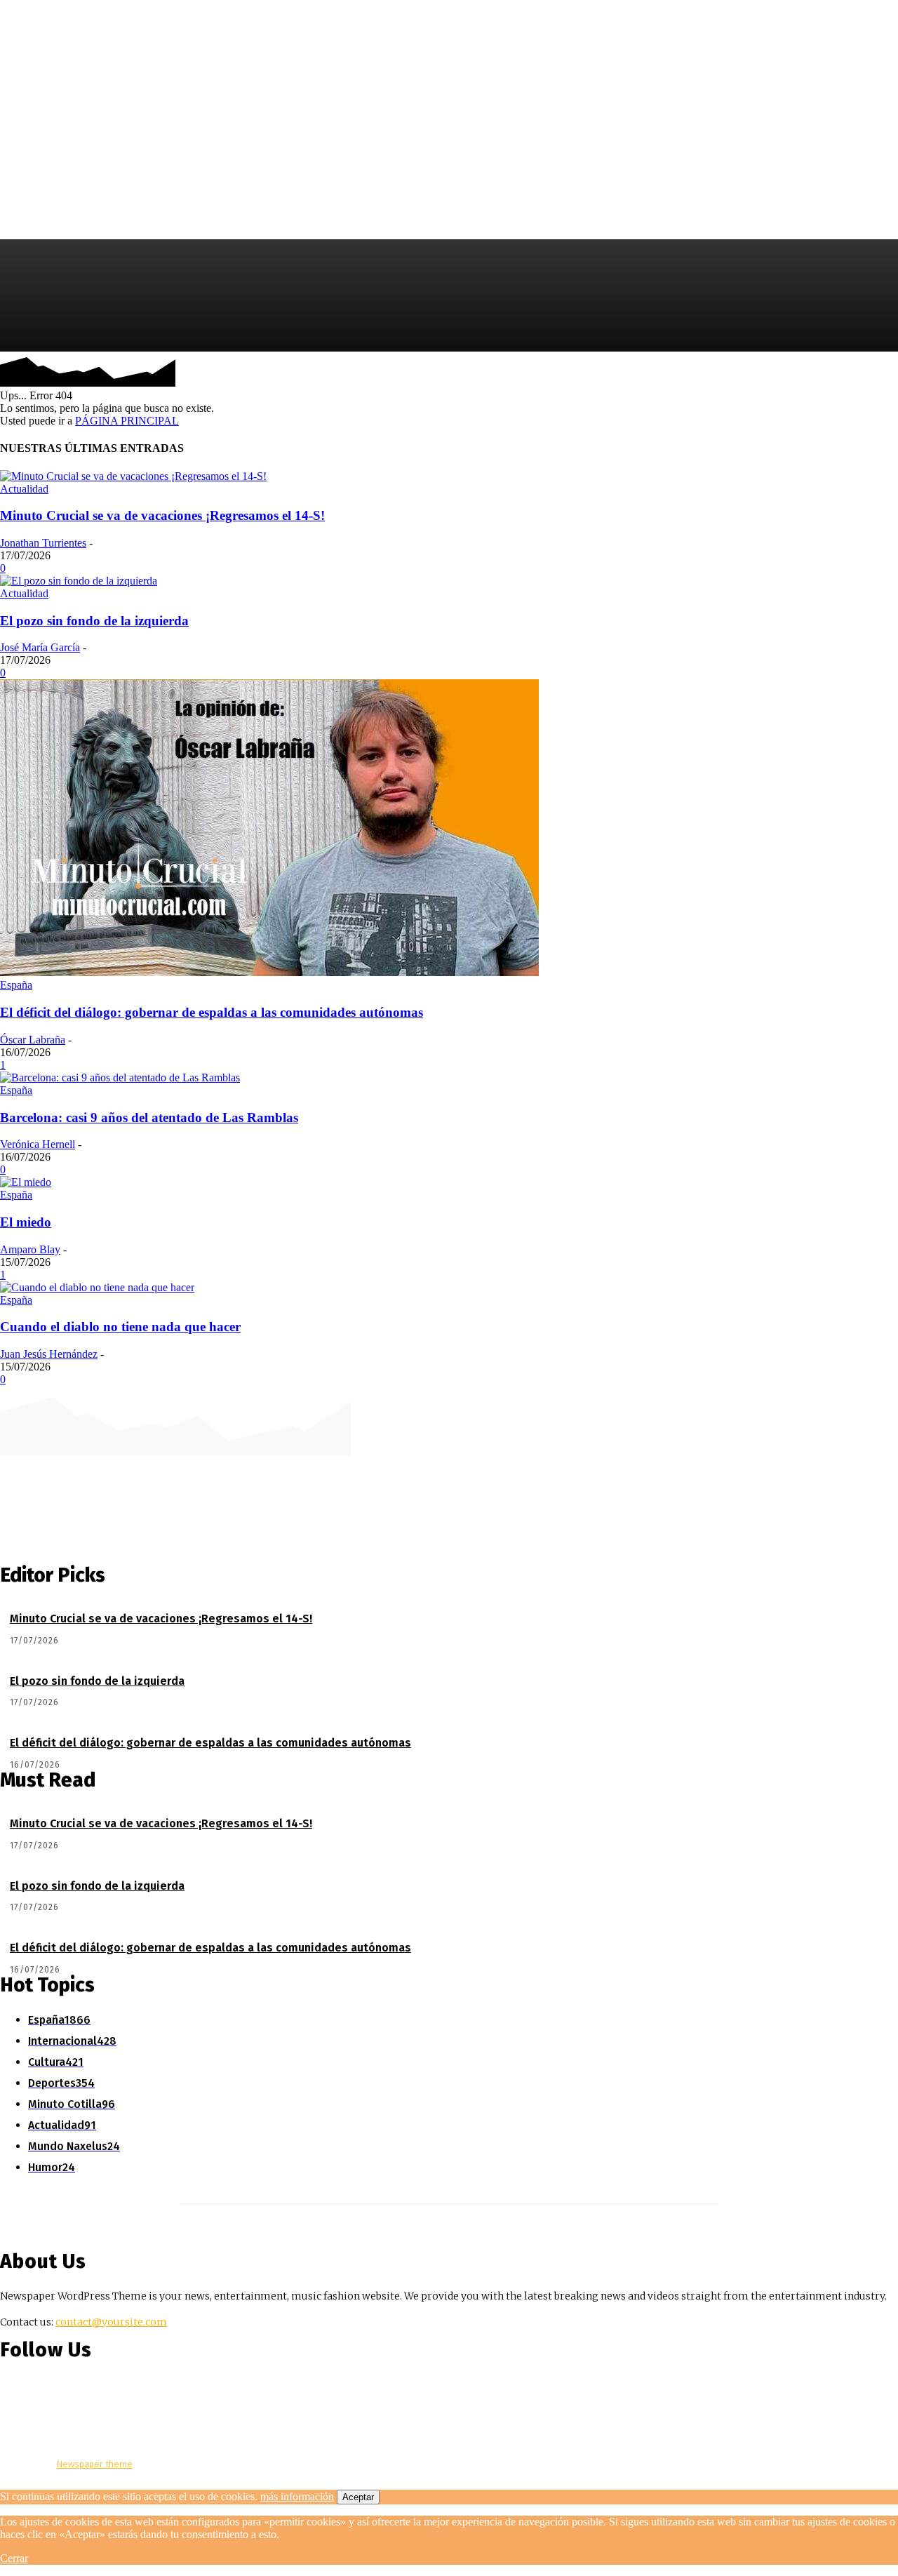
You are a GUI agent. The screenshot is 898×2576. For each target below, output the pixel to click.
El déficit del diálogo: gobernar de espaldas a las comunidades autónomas (212, 1012)
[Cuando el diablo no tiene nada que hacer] (97, 1287)
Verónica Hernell (38, 1144)
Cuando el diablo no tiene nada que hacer (120, 1327)
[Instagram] (865, 373)
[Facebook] (844, 373)
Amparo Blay (30, 1249)
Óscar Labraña (33, 1040)
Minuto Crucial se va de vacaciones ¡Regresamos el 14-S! (162, 515)
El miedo (26, 1222)
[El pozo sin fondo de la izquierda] (79, 581)
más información (297, 2496)
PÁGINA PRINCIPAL (127, 421)
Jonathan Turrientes (43, 543)
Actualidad (24, 489)
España (16, 985)
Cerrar (14, 2558)
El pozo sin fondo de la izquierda (94, 621)
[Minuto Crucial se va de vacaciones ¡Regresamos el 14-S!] (133, 476)
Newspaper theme (95, 2464)
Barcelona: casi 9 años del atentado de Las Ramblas (149, 1117)
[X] (886, 373)
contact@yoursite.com (111, 2322)
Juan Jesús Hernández (49, 1354)
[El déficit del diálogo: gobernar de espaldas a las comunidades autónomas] (269, 972)
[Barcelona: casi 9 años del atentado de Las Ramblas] (120, 1077)
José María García (40, 647)
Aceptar (358, 2497)
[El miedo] (26, 1182)
